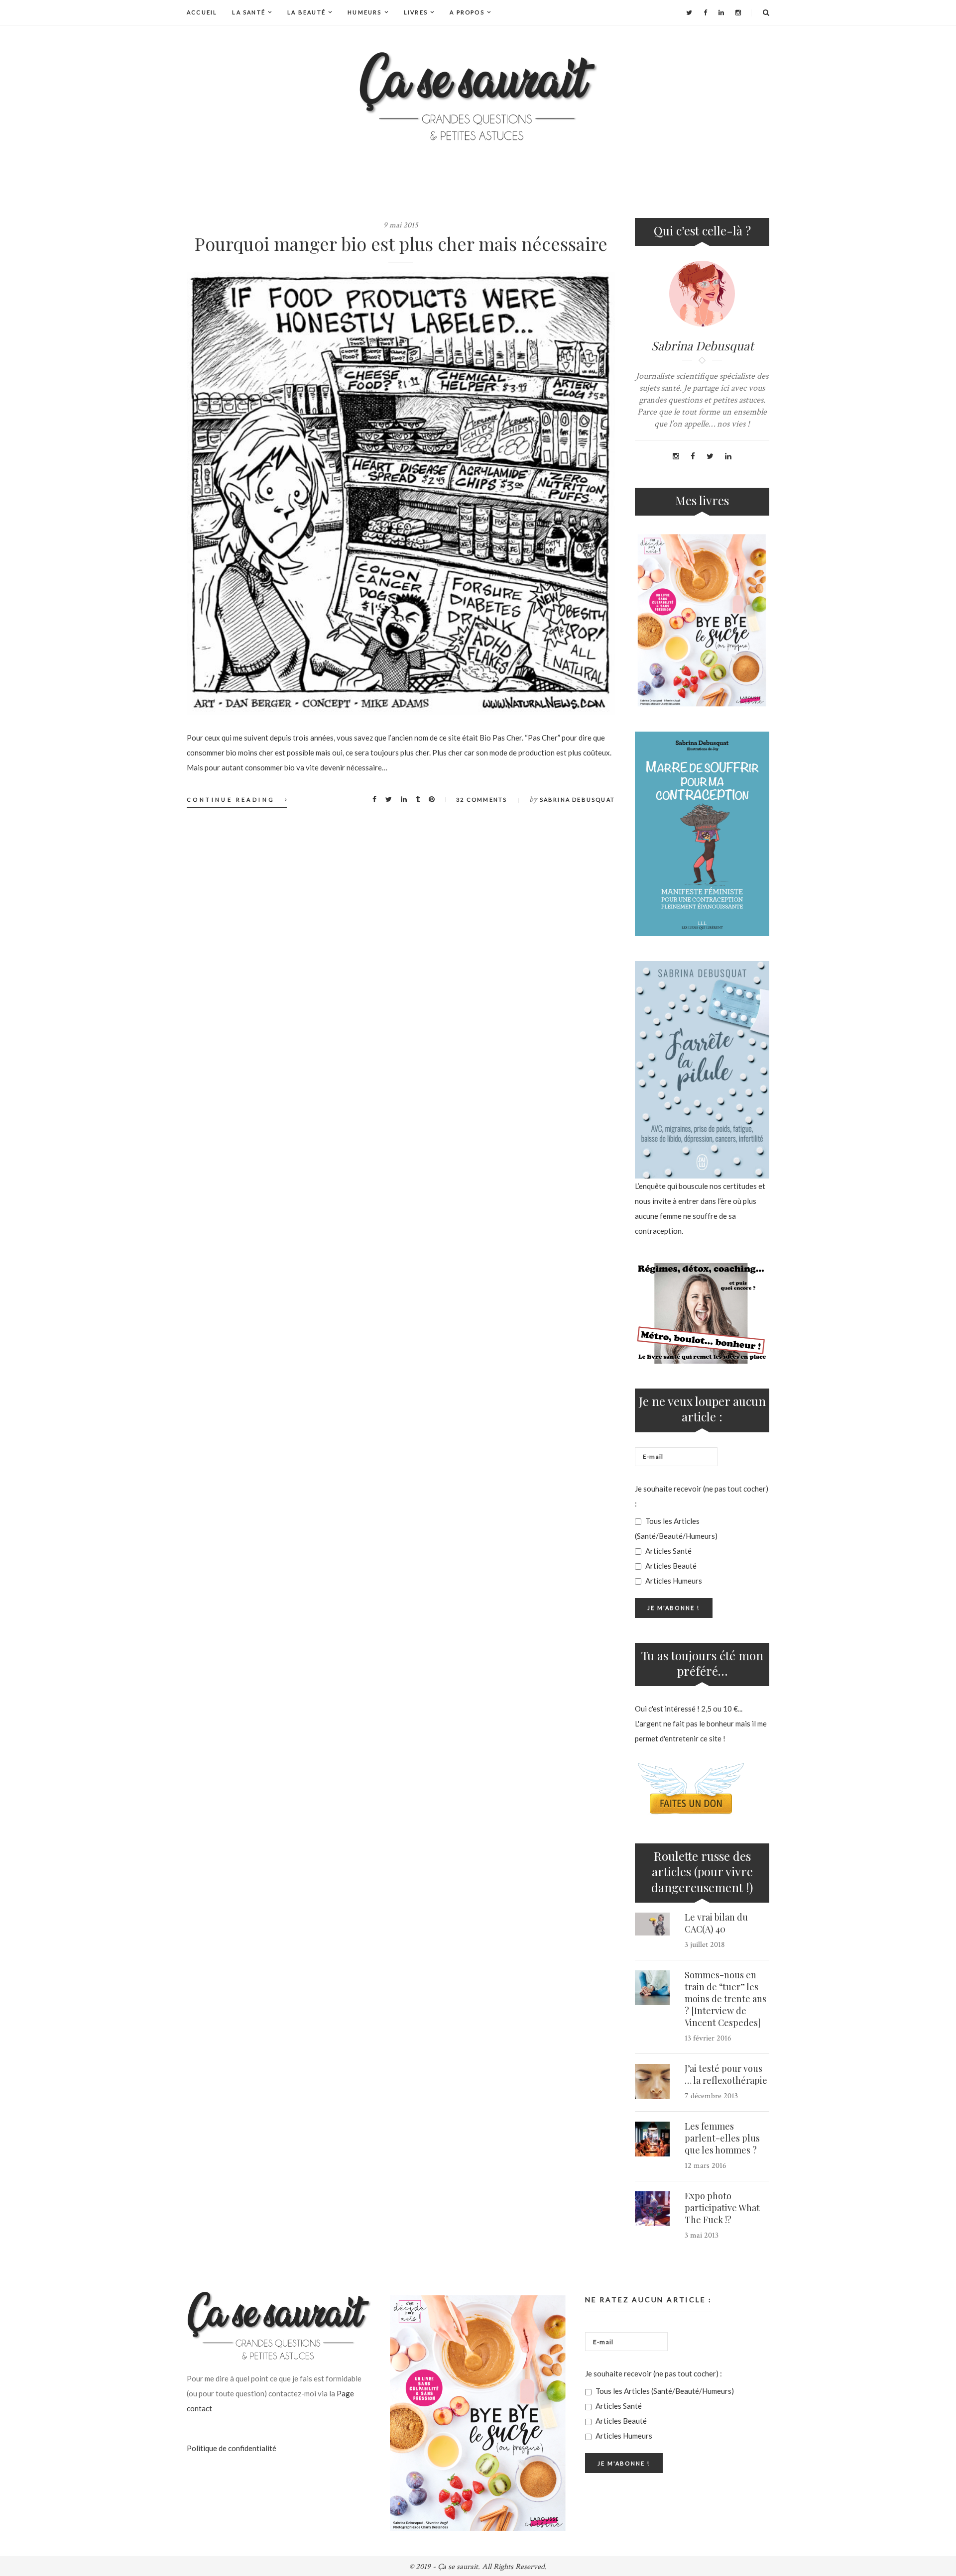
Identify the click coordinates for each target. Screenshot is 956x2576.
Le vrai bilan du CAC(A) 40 (716, 1923)
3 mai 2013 (702, 2235)
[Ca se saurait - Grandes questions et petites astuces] (478, 96)
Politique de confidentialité (232, 2448)
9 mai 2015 (401, 225)
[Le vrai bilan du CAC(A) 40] (652, 1924)
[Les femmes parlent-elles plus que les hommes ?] (652, 2139)
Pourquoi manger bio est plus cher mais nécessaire (401, 243)
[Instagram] (738, 12)
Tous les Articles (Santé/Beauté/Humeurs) (676, 1528)
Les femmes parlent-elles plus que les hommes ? (722, 2138)
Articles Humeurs (673, 1581)
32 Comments (481, 800)
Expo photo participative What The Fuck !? (722, 2208)
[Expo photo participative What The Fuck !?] (652, 2209)
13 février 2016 (708, 2038)
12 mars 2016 (706, 2166)
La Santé (249, 12)
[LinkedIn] (721, 12)
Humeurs (364, 12)
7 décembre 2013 (711, 2096)
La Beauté (306, 12)
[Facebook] (705, 12)
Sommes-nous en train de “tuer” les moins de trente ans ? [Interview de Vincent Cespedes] (725, 1999)
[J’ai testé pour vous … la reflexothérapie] (652, 2081)
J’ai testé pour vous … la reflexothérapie (726, 2074)
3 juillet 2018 (705, 1945)
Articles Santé (668, 1551)
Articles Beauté (670, 1566)
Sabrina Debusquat (577, 800)
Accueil (202, 12)
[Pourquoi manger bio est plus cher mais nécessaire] (401, 494)
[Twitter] (689, 12)
